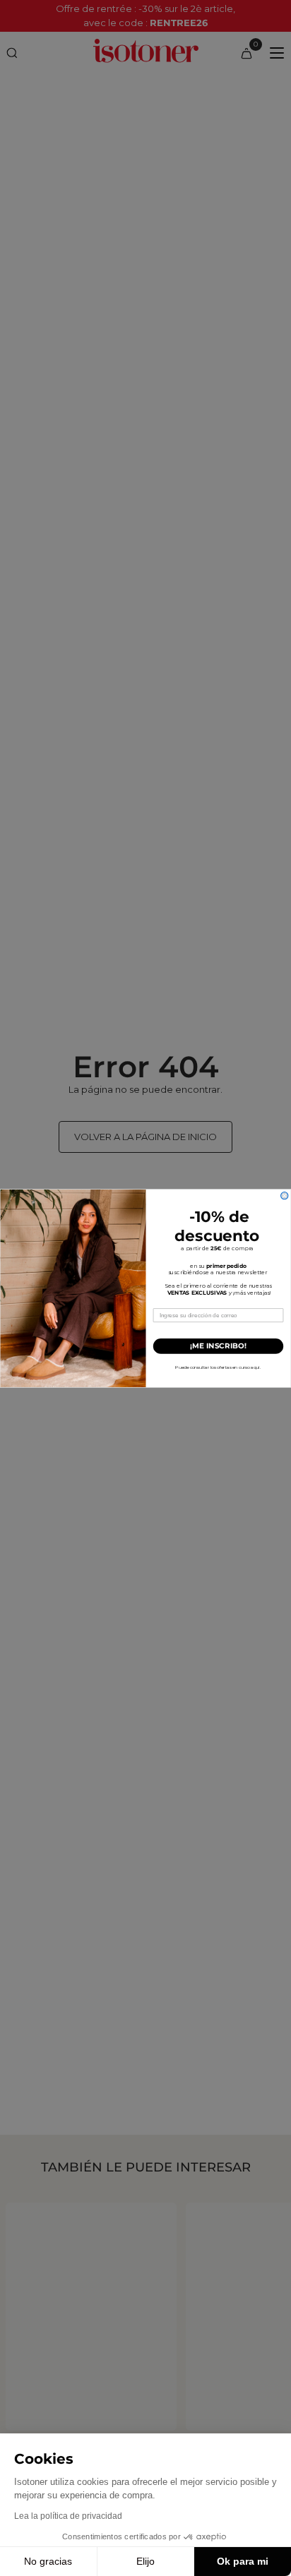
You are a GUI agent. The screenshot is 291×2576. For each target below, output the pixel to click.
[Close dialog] (285, 1195)
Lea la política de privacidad (68, 2516)
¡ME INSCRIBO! (218, 1346)
